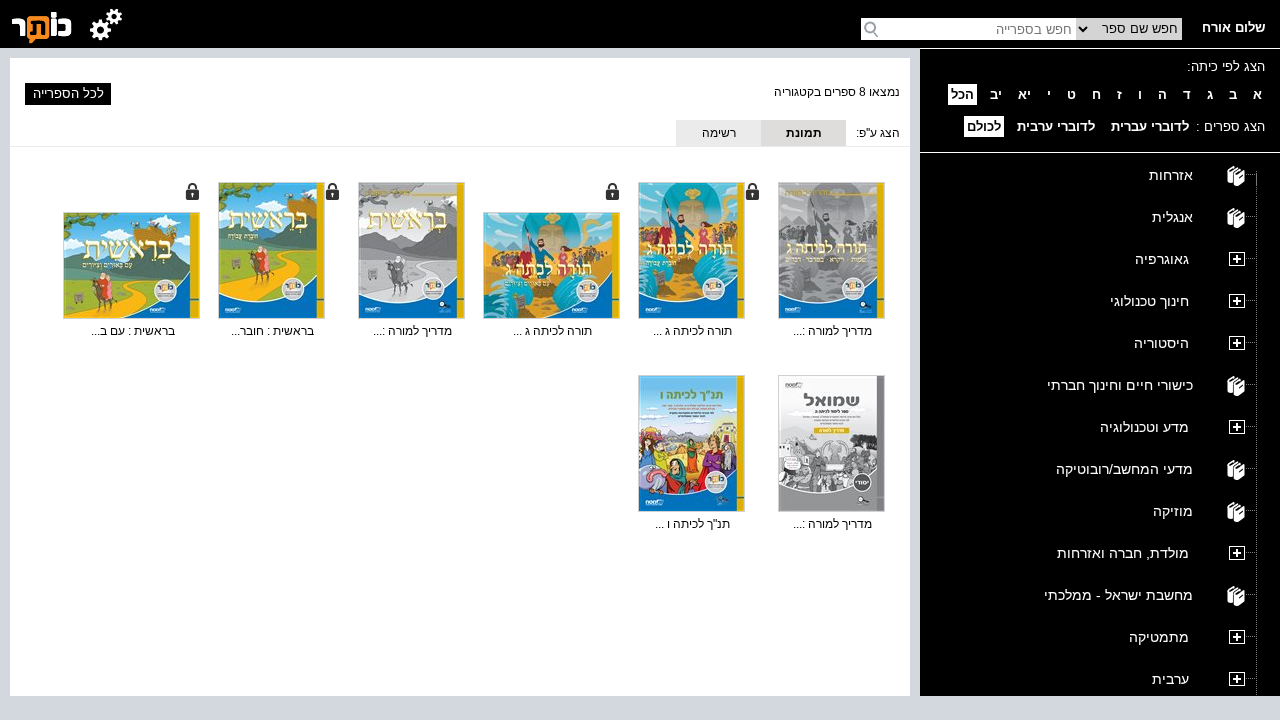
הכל (962, 94)
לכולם (984, 126)
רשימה (719, 133)
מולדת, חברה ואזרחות (1123, 553)
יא (1024, 94)
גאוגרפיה (1162, 259)
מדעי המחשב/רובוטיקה (1124, 469)
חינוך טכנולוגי (1149, 301)
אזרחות (1171, 175)
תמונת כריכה (804, 136)
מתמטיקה (1159, 637)
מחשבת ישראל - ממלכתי (1118, 595)
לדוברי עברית (1150, 126)
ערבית (1170, 679)
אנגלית (1172, 217)
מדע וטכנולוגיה (1144, 427)
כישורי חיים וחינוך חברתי (1120, 385)
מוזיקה (1173, 511)
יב (996, 94)
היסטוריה (1161, 343)
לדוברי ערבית (1056, 126)
